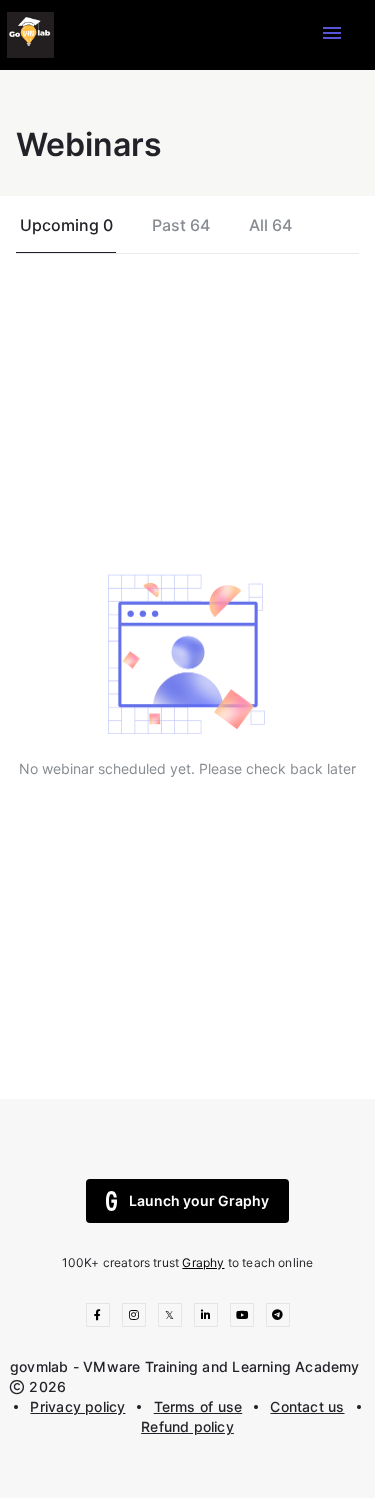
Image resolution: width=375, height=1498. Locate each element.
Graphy (203, 1262)
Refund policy (187, 1426)
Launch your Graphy (199, 1200)
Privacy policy (77, 1406)
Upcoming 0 (66, 225)
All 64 (270, 225)
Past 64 (181, 225)
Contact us (307, 1406)
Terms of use (198, 1406)
